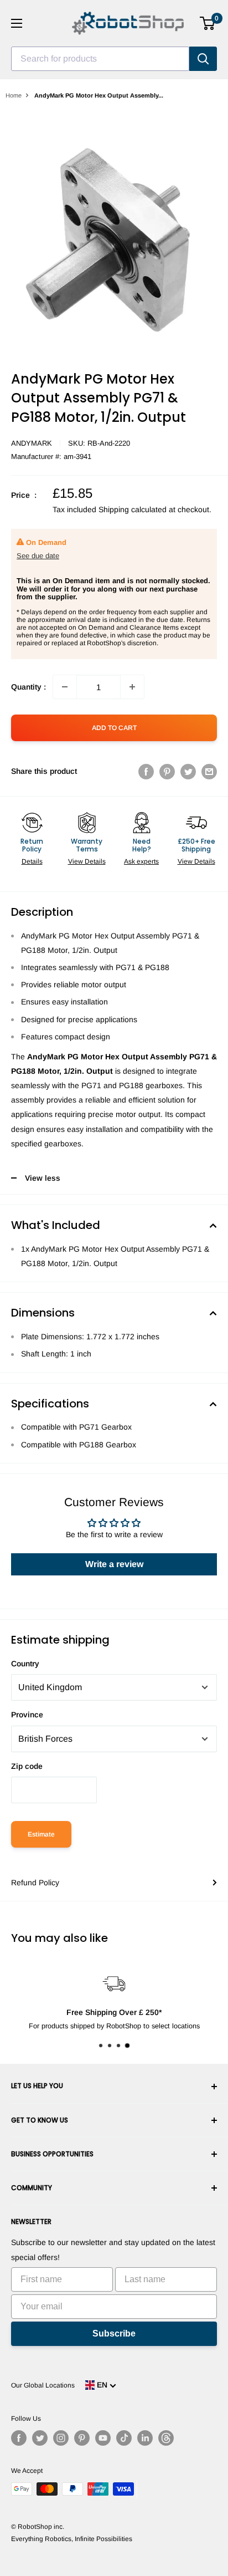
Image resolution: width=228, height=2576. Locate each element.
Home (14, 95)
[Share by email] (209, 771)
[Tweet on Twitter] (188, 771)
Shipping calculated (133, 509)
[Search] (203, 59)
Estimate (41, 1834)
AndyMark (32, 443)
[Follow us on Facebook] (19, 2438)
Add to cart (114, 728)
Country (25, 1664)
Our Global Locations (43, 2385)
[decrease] (65, 687)
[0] (208, 23)
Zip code (27, 1766)
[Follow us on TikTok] (124, 2438)
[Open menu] (17, 23)
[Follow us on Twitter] (40, 2438)
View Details (87, 861)
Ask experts (141, 861)
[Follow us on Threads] (166, 2438)
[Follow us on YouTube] (103, 2438)
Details (32, 861)
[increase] (132, 687)
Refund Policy (35, 1883)
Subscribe (114, 2333)
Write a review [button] (114, 1564)
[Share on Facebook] (146, 771)
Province (27, 1715)
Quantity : (28, 687)
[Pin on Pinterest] (167, 771)
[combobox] (100, 59)
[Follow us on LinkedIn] (145, 2438)
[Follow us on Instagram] (61, 2438)
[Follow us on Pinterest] (82, 2438)
